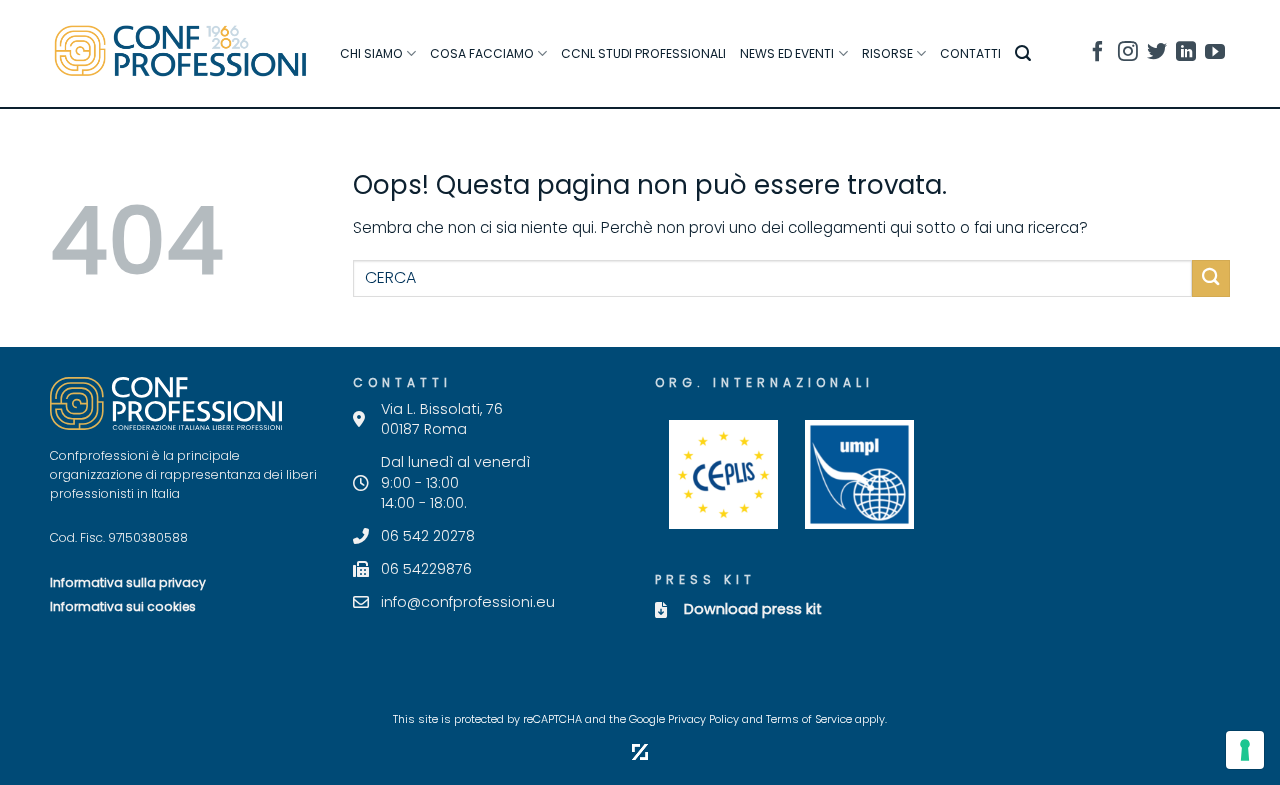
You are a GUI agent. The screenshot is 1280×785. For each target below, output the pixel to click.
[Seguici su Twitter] (1157, 54)
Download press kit (753, 609)
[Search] (1023, 53)
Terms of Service (809, 719)
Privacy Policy (703, 719)
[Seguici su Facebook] (1098, 54)
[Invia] (1211, 278)
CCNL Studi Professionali (643, 53)
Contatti (970, 53)
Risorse (887, 53)
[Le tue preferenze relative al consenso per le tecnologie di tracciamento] (1245, 750)
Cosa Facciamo (482, 53)
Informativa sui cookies (123, 606)
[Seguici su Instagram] (1128, 54)
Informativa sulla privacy (128, 582)
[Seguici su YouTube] (1215, 54)
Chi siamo (371, 53)
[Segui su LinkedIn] (1186, 54)
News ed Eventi (787, 53)
